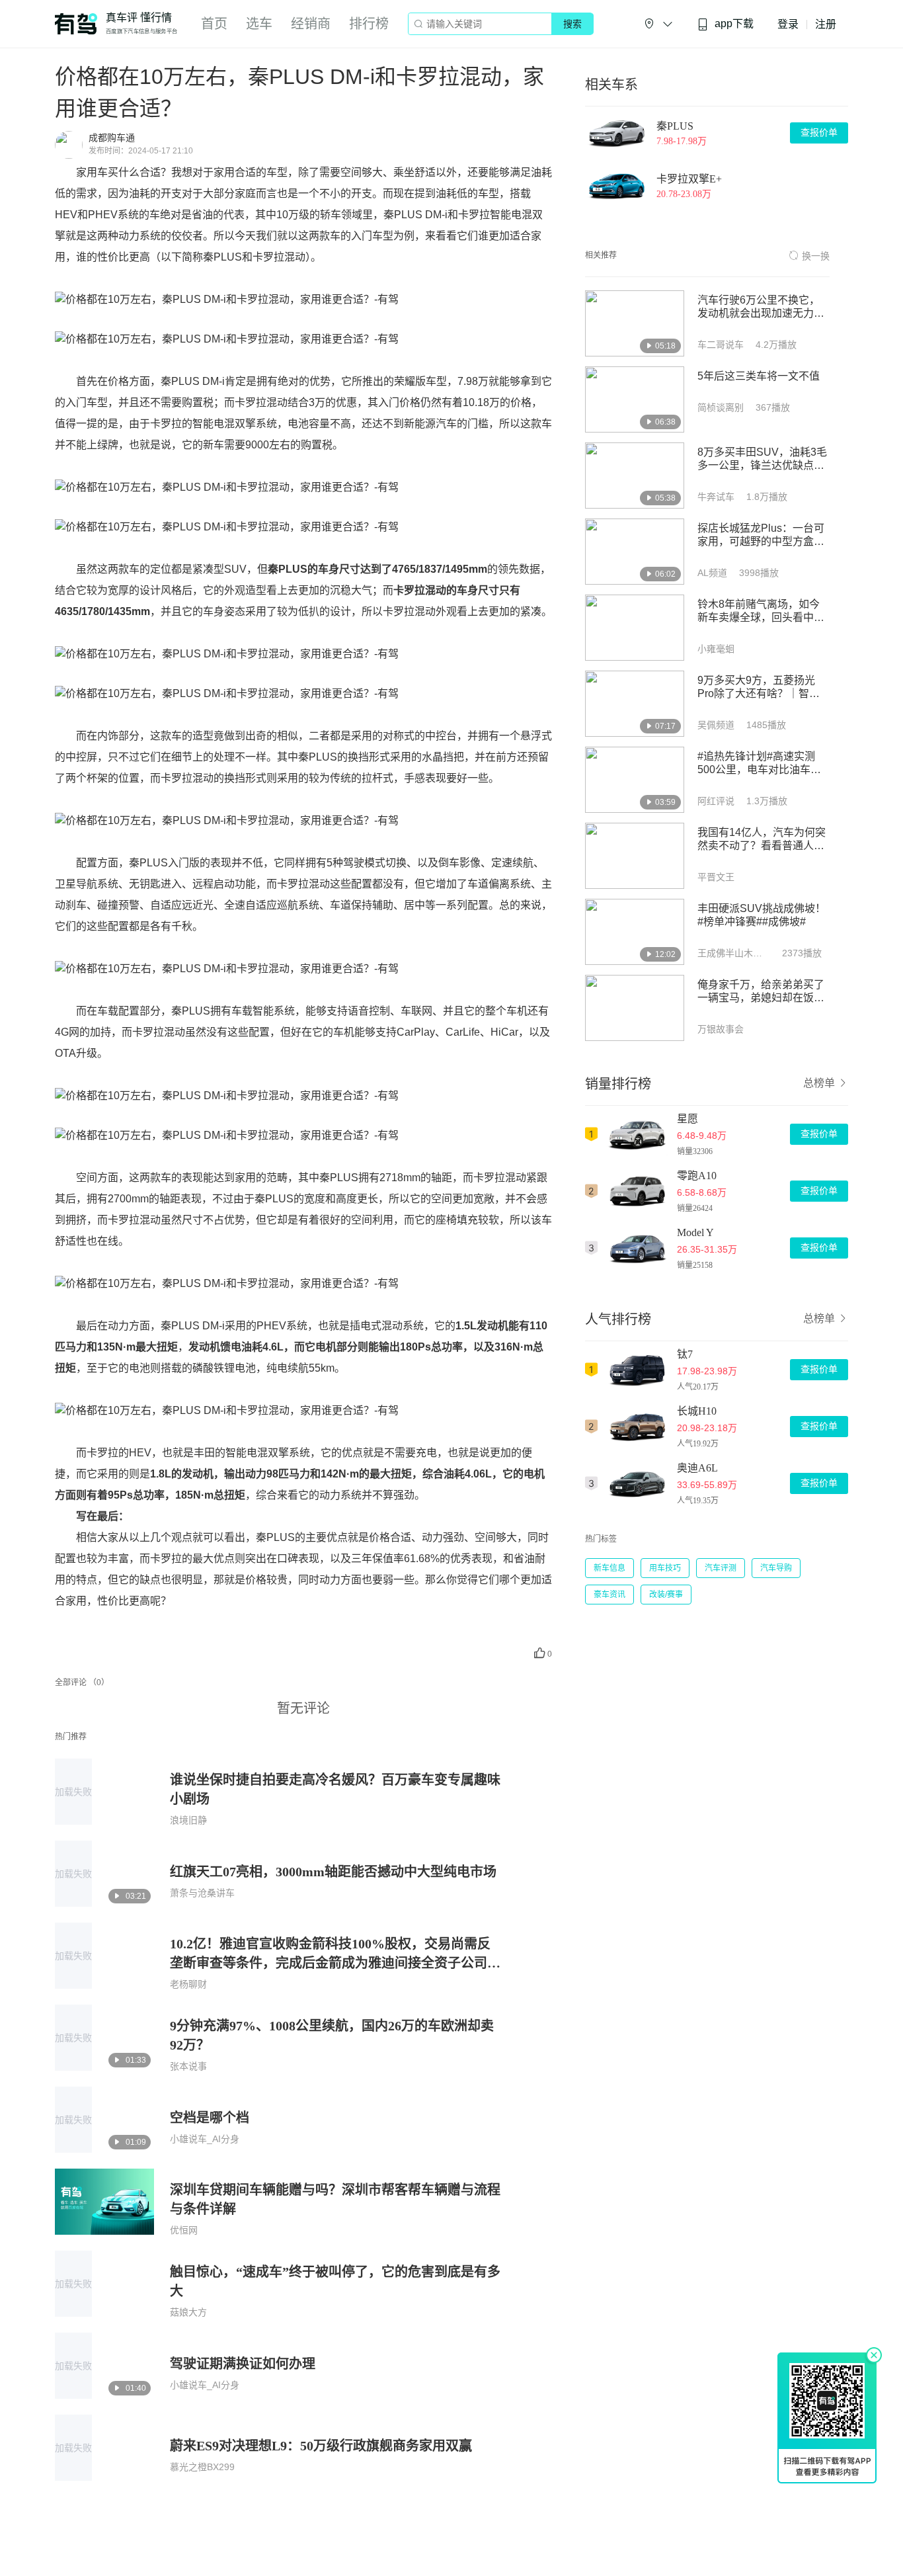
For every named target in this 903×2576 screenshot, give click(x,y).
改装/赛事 (666, 1595)
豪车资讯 (609, 1595)
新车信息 (609, 1568)
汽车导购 (776, 1568)
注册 (826, 24)
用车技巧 (665, 1568)
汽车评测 (721, 1568)
